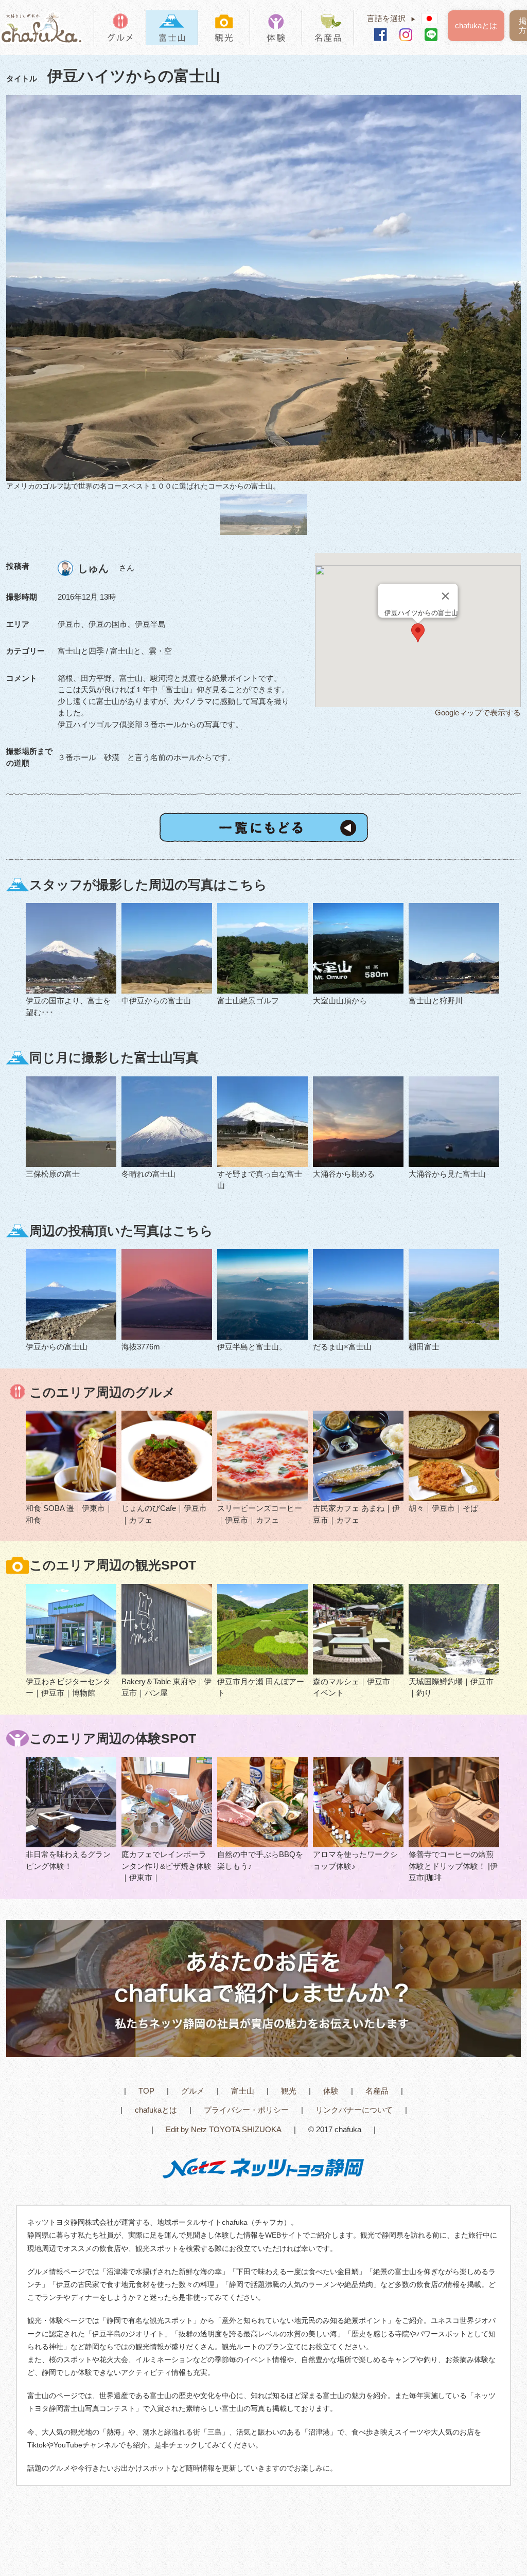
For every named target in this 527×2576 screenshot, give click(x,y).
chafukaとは (476, 25)
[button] (418, 633)
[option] (263, 293)
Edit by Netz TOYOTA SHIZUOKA (224, 2129)
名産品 (377, 2091)
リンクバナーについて (354, 2110)
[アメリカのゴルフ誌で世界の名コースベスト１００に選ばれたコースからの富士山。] (263, 288)
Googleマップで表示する (478, 713)
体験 (331, 2091)
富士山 (243, 2091)
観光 (289, 2091)
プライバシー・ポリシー (246, 2110)
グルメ (193, 2091)
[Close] (446, 596)
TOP (146, 2091)
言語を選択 (391, 18)
